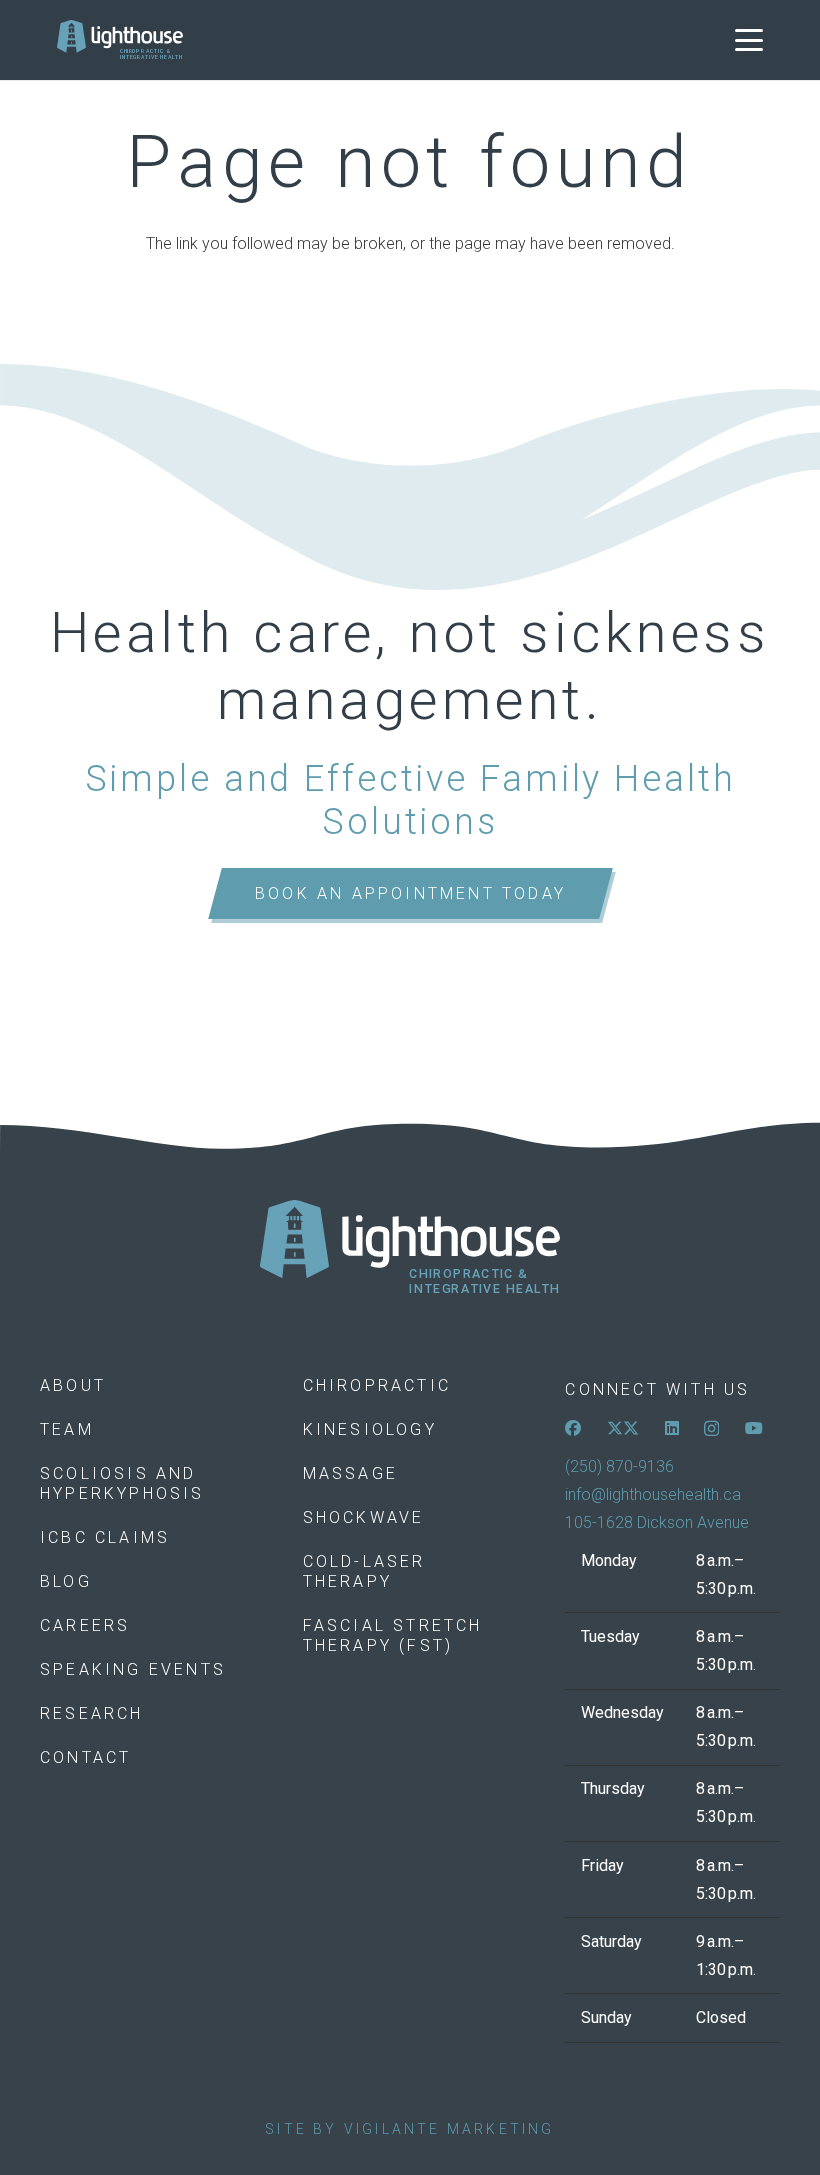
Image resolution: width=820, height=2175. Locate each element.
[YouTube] (754, 1428)
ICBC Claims (105, 1537)
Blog (66, 1581)
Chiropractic (377, 1385)
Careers (85, 1625)
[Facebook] (573, 1428)
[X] (623, 1428)
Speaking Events (133, 1669)
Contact (85, 1757)
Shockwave (364, 1517)
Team (67, 1429)
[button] (749, 40)
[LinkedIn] (672, 1428)
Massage (350, 1473)
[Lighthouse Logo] (120, 40)
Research (92, 1713)
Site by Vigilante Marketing (409, 2129)
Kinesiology (370, 1429)
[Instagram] (711, 1429)
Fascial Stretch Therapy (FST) (393, 1635)
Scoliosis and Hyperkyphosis (122, 1483)
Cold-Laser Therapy (364, 1571)
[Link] (410, 1247)
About (73, 1385)
